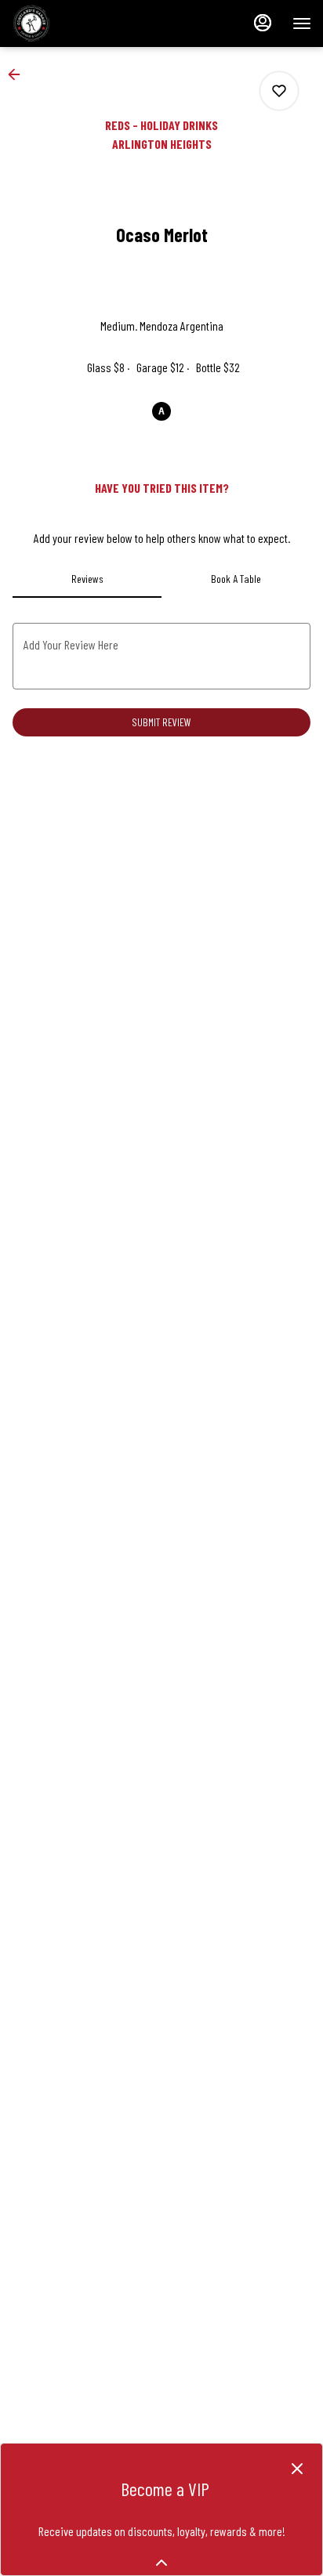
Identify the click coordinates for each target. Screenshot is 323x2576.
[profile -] (263, 23)
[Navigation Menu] (302, 24)
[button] (19, 74)
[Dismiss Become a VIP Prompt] (297, 2469)
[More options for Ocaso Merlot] (279, 91)
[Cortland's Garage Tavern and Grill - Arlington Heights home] (82, 24)
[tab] (87, 579)
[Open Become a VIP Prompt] (161, 2563)
